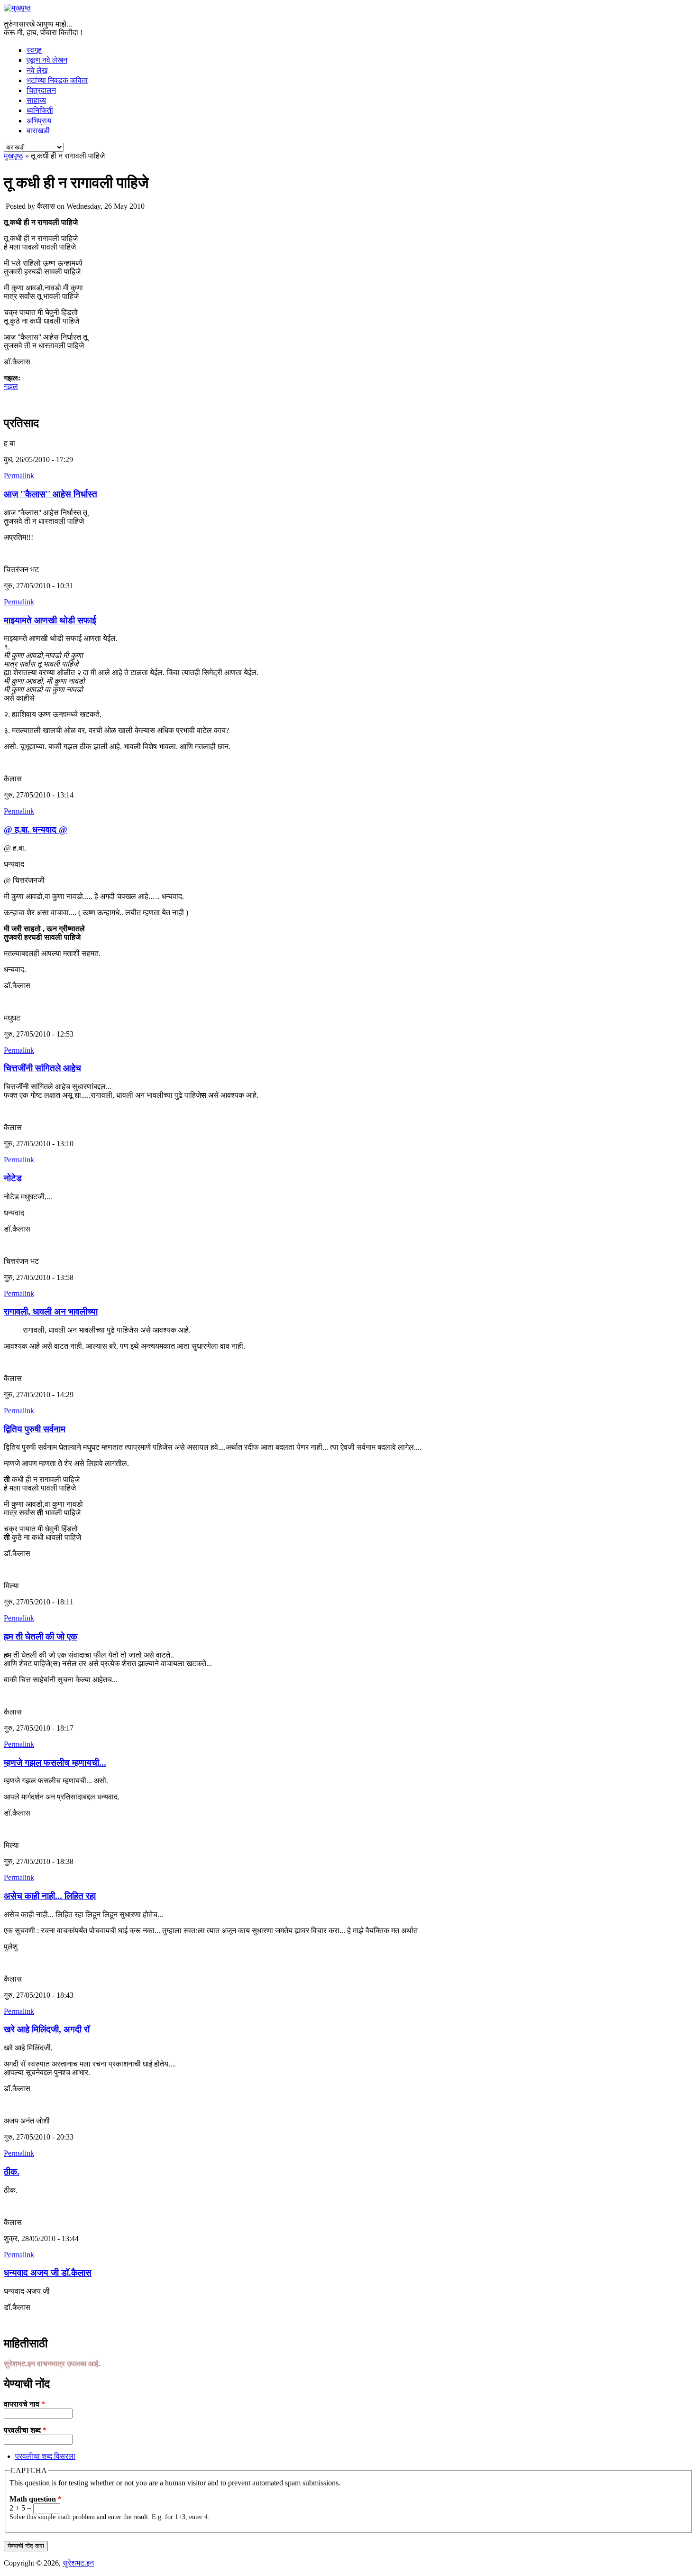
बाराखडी (38, 131)
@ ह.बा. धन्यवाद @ (36, 829)
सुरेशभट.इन (78, 2563)
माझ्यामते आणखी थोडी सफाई (50, 620)
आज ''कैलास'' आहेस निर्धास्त (50, 494)
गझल (11, 386)
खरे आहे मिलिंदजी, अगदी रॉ (47, 2029)
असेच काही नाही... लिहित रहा (50, 1896)
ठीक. (12, 2172)
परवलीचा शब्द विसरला (45, 2456)
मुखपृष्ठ (14, 156)
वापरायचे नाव (24, 2404)
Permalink (19, 476)
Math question (36, 2499)
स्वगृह (34, 50)
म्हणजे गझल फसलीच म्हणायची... (55, 1763)
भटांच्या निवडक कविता (57, 80)
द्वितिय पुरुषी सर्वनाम (35, 1429)
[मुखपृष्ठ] (17, 8)
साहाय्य (36, 100)
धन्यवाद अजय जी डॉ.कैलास (48, 2273)
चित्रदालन (41, 90)
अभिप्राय (39, 121)
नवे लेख (37, 70)
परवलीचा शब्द (25, 2430)
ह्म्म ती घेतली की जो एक (41, 1636)
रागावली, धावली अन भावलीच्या (51, 1311)
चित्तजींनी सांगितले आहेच (42, 1068)
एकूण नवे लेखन (47, 60)
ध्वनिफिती (40, 110)
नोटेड (13, 1178)
